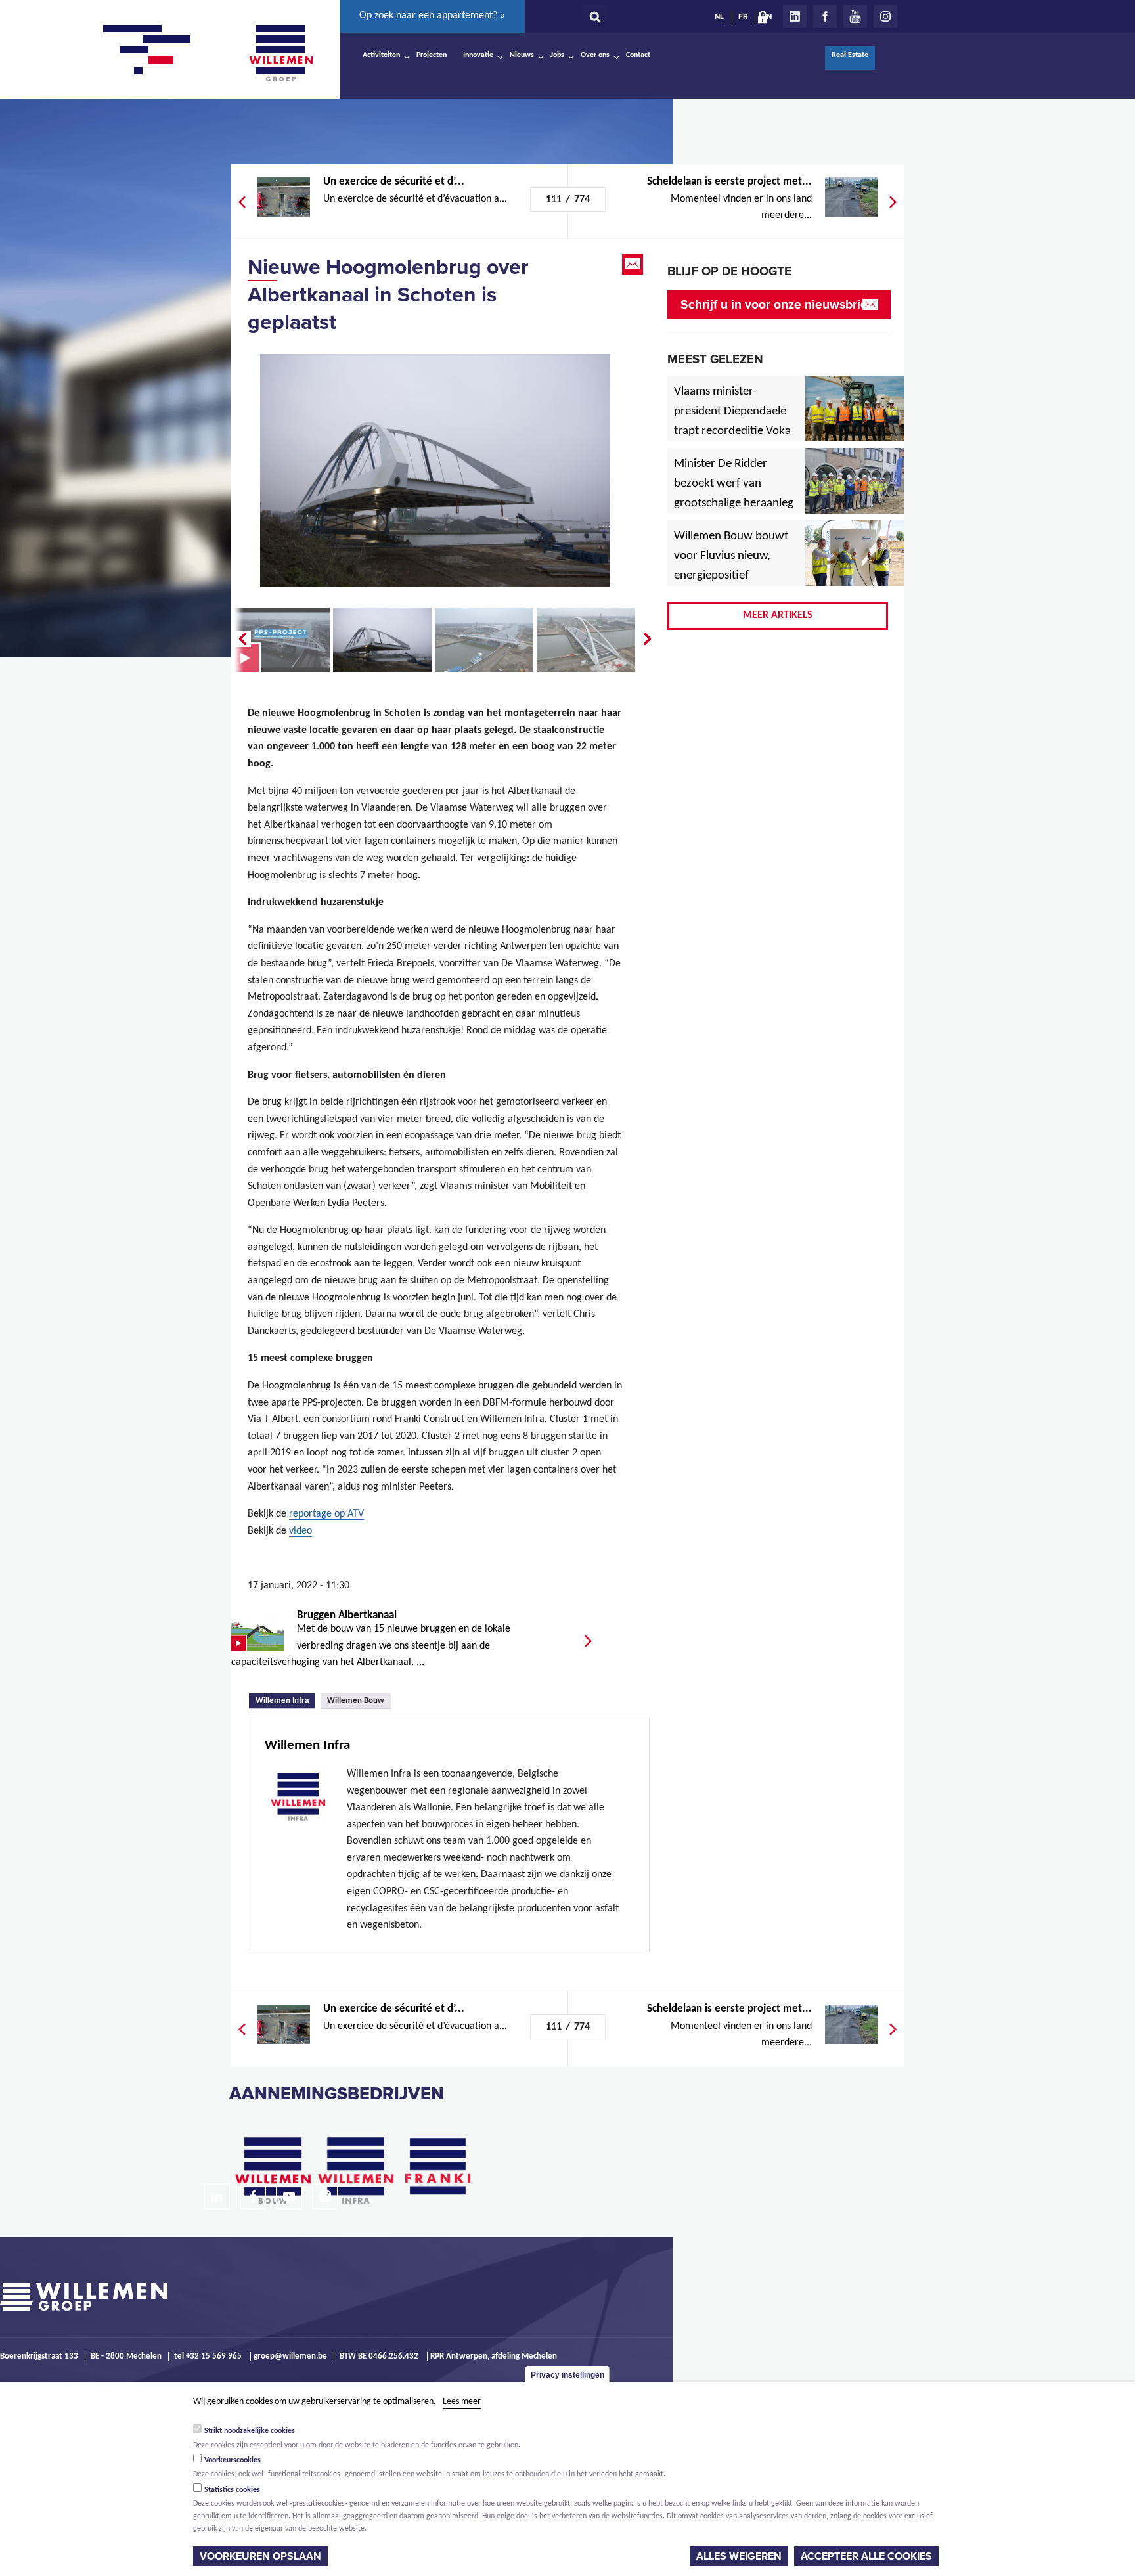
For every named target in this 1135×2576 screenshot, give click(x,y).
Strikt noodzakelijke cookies (250, 2430)
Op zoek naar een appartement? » (432, 16)
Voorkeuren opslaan (260, 2556)
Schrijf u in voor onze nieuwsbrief (776, 304)
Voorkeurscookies (233, 2460)
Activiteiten (381, 55)
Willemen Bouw (356, 1701)
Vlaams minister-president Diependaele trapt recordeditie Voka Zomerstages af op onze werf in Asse (733, 432)
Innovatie (478, 55)
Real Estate (850, 55)
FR (743, 16)
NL (719, 16)
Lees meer (462, 2402)
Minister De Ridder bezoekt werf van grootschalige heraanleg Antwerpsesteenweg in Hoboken (734, 504)
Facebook (825, 16)
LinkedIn (795, 16)
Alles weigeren (739, 2556)
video (300, 1531)
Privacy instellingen (567, 2375)
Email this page (634, 264)
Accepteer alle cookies (866, 2556)
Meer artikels (778, 615)
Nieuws (522, 55)
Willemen (280, 53)
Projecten (432, 55)
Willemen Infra (285, 1700)
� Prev (241, 639)
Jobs (557, 55)
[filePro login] (766, 20)
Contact (638, 55)
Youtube (855, 16)
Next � (648, 639)
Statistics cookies (232, 2489)
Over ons (595, 55)
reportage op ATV (326, 1514)
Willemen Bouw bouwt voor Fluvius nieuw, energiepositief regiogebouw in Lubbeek (731, 576)
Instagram (885, 16)
